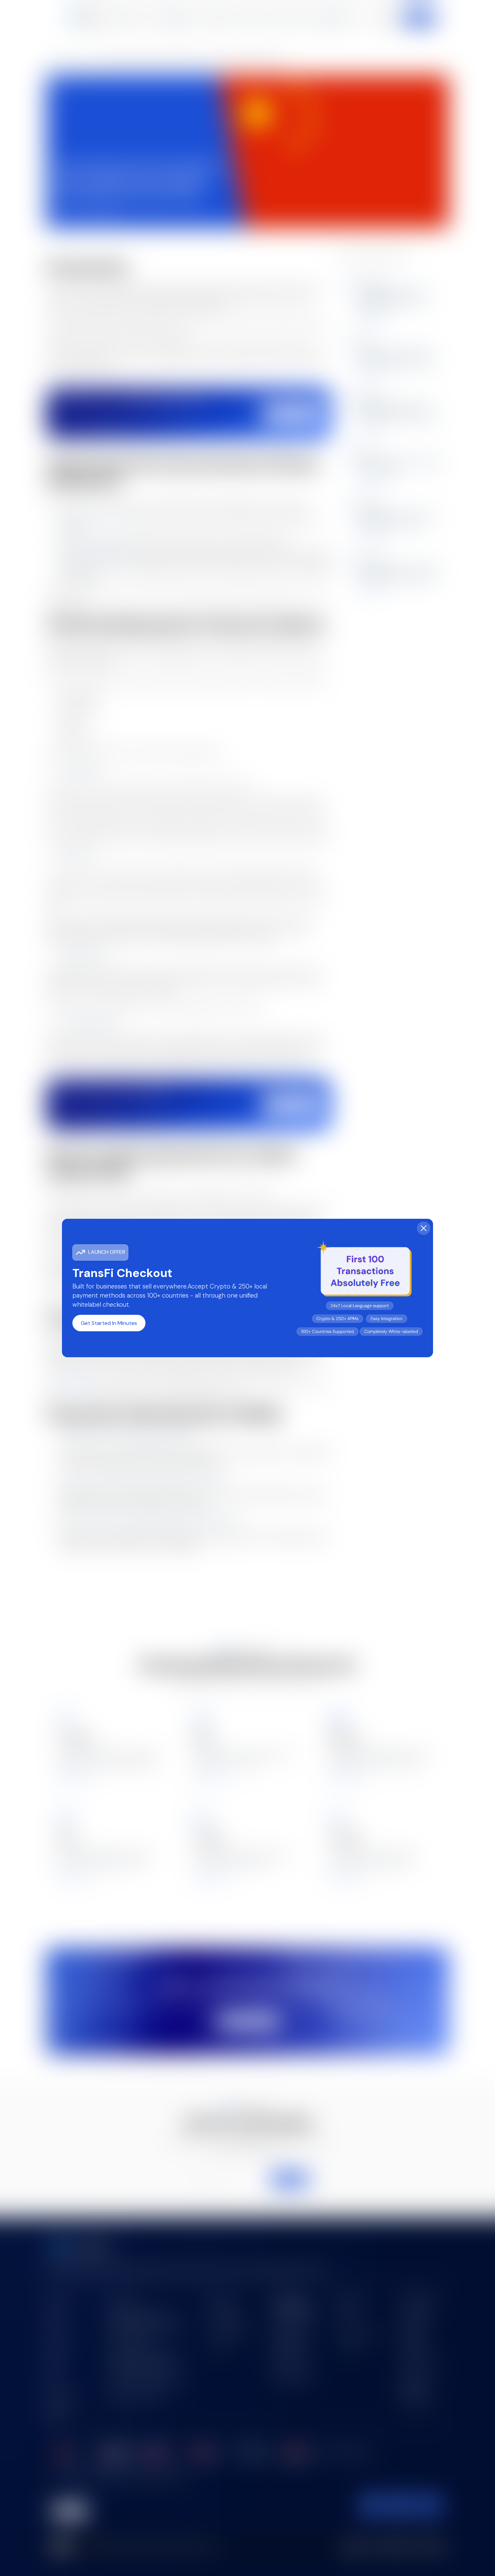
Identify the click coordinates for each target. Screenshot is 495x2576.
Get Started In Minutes (109, 1323)
